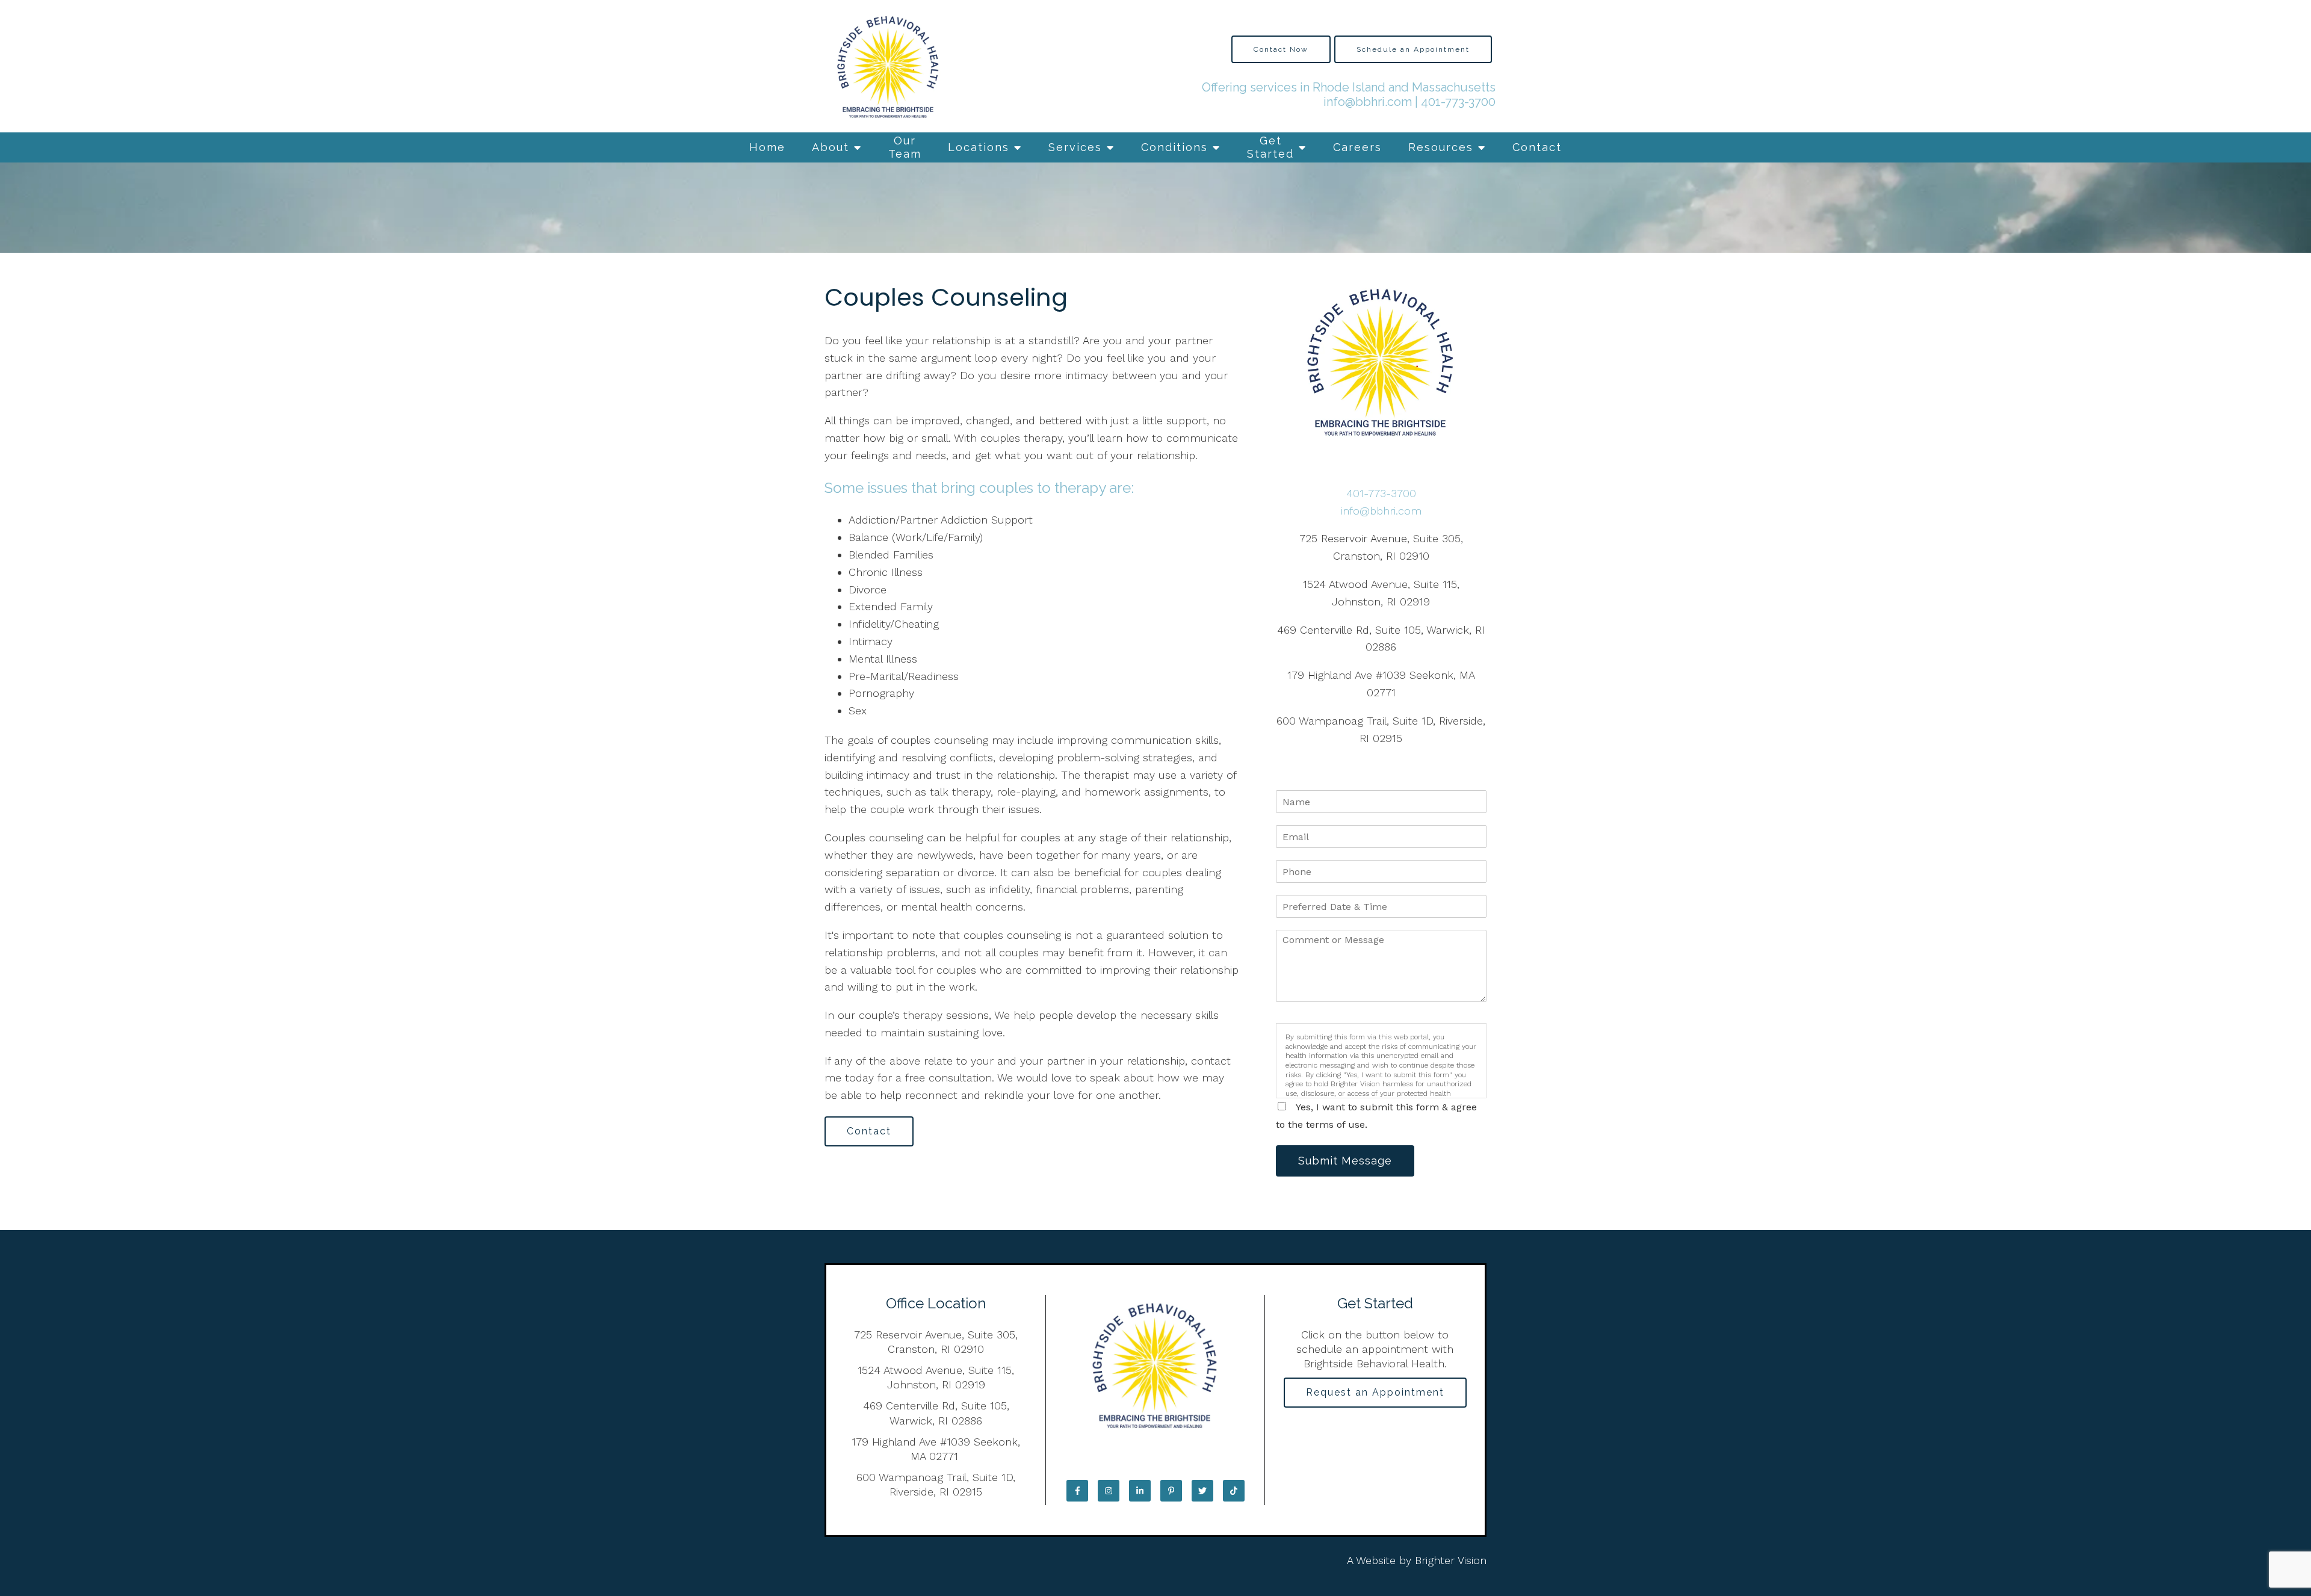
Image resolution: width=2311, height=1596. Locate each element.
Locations (979, 147)
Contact (1537, 147)
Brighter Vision (1451, 1560)
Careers (1357, 147)
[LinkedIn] (1140, 1491)
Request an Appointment (1375, 1392)
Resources (1441, 147)
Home (767, 147)
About (831, 147)
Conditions (1174, 147)
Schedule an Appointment (1413, 49)
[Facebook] (1077, 1491)
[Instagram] (1109, 1491)
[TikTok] (1234, 1491)
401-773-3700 (1458, 102)
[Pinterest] (1171, 1491)
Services (1075, 147)
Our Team (905, 147)
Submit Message (1345, 1161)
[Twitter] (1202, 1491)
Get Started (1270, 147)
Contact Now (1281, 49)
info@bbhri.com (1368, 102)
